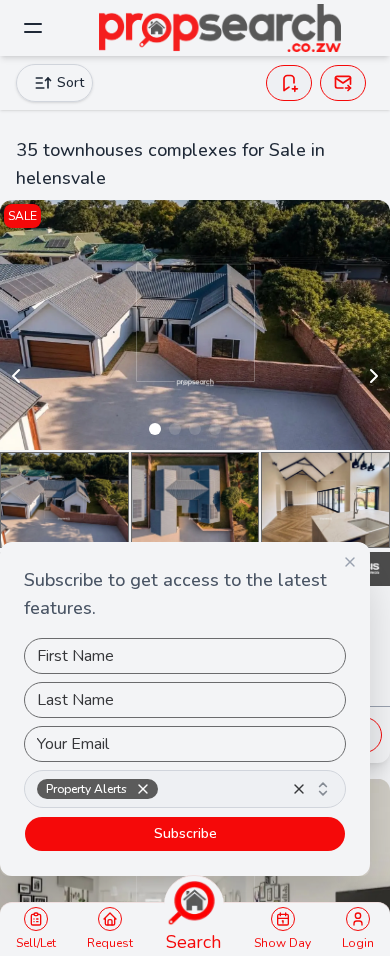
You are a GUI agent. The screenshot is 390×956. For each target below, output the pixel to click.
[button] (143, 789)
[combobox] (185, 789)
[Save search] (289, 83)
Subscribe (185, 833)
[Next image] (374, 376)
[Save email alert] (343, 83)
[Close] (350, 562)
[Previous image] (16, 376)
